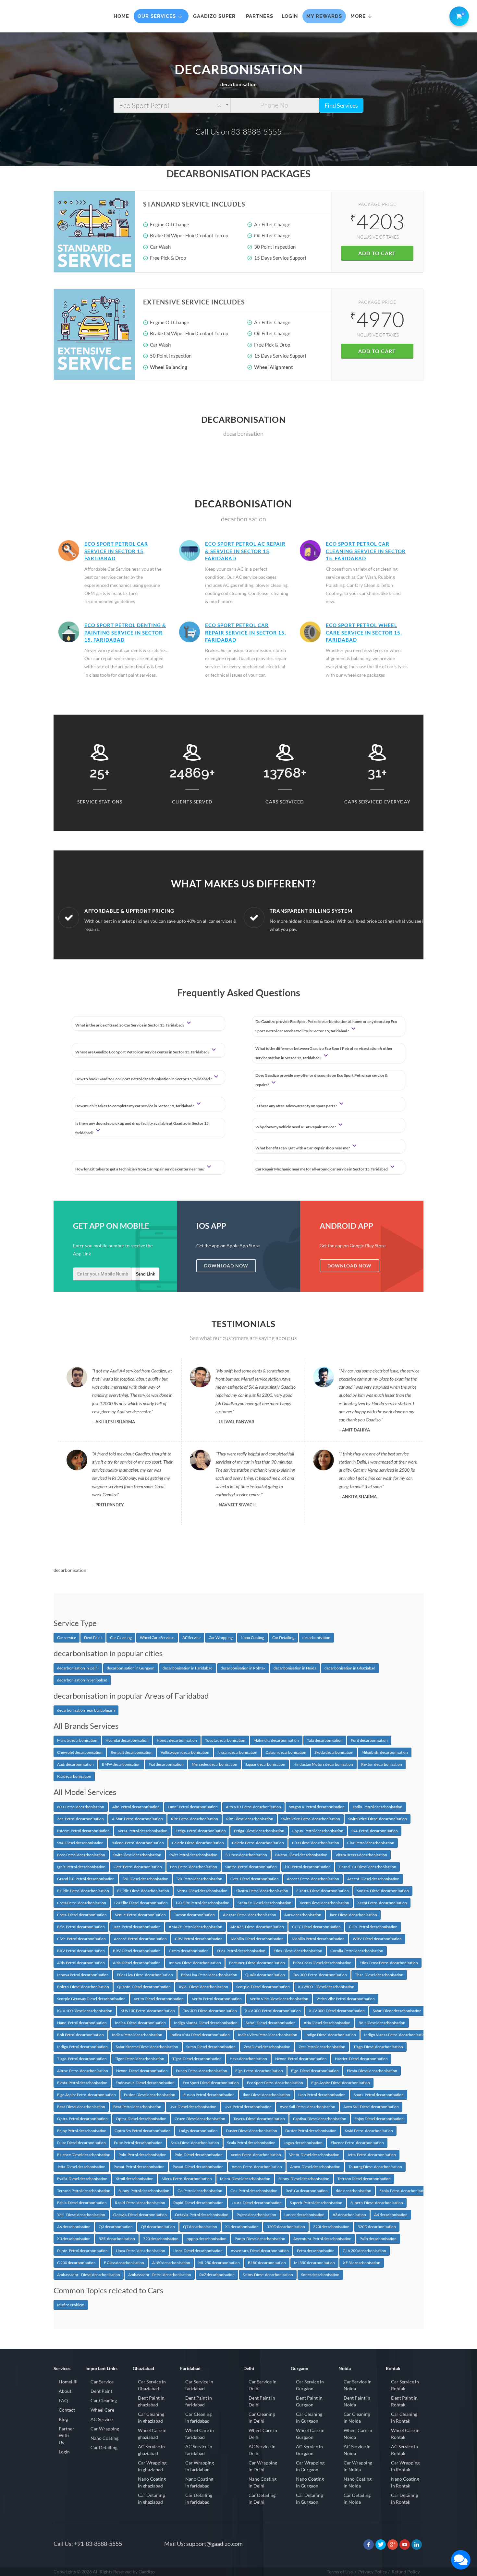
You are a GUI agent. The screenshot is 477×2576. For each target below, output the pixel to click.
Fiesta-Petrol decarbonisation (82, 2083)
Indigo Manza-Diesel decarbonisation (206, 2023)
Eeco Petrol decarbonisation (81, 1855)
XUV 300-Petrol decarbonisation (273, 2011)
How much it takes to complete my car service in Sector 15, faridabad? (135, 1106)
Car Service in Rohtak (405, 2385)
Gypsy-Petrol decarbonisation (318, 1831)
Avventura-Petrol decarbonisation (322, 2239)
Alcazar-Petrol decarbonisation (250, 1915)
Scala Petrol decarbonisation (251, 2143)
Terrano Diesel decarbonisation (364, 2179)
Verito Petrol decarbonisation (217, 1999)
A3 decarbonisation (349, 2215)
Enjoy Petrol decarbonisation (82, 2131)
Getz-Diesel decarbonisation (255, 1879)
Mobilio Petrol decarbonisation (318, 1939)
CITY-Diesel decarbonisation (316, 1927)
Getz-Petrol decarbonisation (138, 1867)
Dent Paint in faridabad (199, 2401)
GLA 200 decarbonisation (364, 2251)
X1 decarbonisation (242, 2227)
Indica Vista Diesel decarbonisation (200, 2035)
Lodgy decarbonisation (198, 2131)
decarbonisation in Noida (295, 1668)
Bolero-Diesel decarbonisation (83, 1987)
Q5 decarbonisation (158, 2227)
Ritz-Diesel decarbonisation (250, 1819)
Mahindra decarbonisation (276, 1740)
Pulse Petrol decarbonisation (138, 2143)
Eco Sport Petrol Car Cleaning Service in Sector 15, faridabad (366, 551)
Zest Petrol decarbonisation (322, 2047)
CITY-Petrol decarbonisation (373, 1927)
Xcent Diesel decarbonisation (324, 1903)
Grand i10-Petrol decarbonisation (86, 1879)
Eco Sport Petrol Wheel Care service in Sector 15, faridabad (364, 632)
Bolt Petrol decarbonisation (80, 2035)
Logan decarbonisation (303, 2143)
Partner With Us (67, 2435)
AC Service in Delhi (262, 2450)
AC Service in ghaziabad (151, 2450)
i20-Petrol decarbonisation (199, 1879)
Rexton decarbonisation (382, 1764)
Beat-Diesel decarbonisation (81, 2107)
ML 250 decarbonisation (219, 2263)
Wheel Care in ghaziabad (152, 2434)
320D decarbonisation (286, 2227)
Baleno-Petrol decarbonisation (138, 1843)
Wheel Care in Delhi (263, 2434)
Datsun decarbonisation (286, 1752)
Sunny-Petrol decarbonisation (144, 2191)
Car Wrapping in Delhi (263, 2466)
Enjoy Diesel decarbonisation (379, 2119)
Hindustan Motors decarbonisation (323, 1764)
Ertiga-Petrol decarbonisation (201, 1831)
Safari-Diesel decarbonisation (271, 2023)
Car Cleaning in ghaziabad (151, 2417)
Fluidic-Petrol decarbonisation (83, 1891)
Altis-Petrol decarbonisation (81, 1963)
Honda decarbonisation (177, 1740)
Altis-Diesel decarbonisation (137, 1963)
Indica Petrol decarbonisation (137, 2035)
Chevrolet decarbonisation (80, 1752)
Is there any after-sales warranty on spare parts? (296, 1106)
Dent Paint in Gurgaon (309, 2401)
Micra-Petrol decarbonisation (187, 2179)
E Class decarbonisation (124, 2263)
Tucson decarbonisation (194, 1915)
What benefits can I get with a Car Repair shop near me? (303, 1148)
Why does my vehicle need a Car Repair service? (296, 1127)
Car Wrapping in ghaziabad (152, 2466)
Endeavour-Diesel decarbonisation (145, 2083)
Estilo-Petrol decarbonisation (378, 1807)
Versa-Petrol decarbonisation (143, 1831)
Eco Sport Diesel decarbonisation (211, 2083)
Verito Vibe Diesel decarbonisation (279, 1999)
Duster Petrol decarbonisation (311, 2131)
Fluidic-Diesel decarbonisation (143, 1891)
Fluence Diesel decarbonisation (84, 2155)
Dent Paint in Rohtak (404, 2401)
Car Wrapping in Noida (358, 2466)
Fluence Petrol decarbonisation (357, 2143)
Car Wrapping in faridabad (200, 2466)
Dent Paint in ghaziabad (151, 2401)
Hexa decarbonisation (248, 2059)
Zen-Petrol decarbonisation (80, 1819)
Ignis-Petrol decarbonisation (81, 1867)
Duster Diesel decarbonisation (251, 2131)
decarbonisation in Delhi (78, 1668)
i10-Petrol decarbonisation (308, 1867)
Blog (63, 2419)
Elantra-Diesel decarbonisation (323, 1891)
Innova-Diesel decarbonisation (195, 1963)
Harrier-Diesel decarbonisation (361, 2059)
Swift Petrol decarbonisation (193, 1855)
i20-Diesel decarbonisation (146, 1879)
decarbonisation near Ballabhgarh (86, 1710)
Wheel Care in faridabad (200, 2434)
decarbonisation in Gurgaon (131, 1668)
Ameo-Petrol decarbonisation (257, 2167)
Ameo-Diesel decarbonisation (315, 2167)
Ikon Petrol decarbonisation (322, 2095)
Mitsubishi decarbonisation (385, 1752)
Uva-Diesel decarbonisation (193, 2107)
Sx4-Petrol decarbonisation (375, 1831)
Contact (67, 2410)
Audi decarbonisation (75, 1764)
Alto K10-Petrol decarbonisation (253, 1807)
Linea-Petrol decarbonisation (141, 2251)
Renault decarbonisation (132, 1752)
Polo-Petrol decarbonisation (142, 2155)
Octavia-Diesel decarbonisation (140, 2215)
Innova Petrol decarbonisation (83, 1975)
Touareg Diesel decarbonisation (375, 2167)
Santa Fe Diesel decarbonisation (264, 1903)
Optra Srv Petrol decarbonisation (143, 2131)
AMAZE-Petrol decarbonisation (196, 1927)
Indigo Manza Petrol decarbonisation (396, 2035)
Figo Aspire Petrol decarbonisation (86, 2095)
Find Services (341, 105)
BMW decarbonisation (121, 1764)
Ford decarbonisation (369, 1740)
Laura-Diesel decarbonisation (257, 2203)
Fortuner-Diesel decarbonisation (257, 1963)
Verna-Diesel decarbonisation (202, 1891)
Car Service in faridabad (199, 2385)
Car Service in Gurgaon (310, 2385)
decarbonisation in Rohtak (243, 1668)
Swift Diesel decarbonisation (137, 1855)
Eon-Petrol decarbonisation (194, 1867)
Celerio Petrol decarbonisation (258, 1843)
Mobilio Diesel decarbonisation (257, 1939)
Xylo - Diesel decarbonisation (203, 1987)
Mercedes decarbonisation (214, 1764)
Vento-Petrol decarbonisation (256, 2155)
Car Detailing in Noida (357, 2499)
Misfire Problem (71, 2305)
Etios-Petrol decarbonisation (241, 1951)
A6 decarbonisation (74, 2227)
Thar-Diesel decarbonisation (379, 1975)
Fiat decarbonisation (166, 1764)
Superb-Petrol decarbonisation (316, 2203)
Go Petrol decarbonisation (200, 2191)
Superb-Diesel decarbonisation (377, 2203)
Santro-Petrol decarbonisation (251, 1867)
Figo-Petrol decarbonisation (259, 2071)
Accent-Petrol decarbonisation (313, 1879)
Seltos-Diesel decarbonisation (268, 2275)
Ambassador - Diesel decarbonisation (89, 2275)
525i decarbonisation (117, 2239)
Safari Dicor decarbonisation (397, 2011)
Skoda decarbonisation (334, 1752)
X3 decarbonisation (74, 2239)
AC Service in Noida (357, 2450)
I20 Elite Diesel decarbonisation (141, 1903)
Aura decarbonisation (303, 1915)
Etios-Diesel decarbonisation (298, 1951)
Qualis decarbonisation (265, 1975)
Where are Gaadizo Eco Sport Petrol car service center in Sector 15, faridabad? (143, 1052)
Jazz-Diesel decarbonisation (353, 1915)
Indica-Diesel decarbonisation (140, 2023)
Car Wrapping (221, 1638)
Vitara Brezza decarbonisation (361, 1855)
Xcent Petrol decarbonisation (382, 1903)
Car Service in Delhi (263, 2385)
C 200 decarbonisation (76, 2263)
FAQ (63, 2400)
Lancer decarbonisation (304, 2215)
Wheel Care (102, 2410)
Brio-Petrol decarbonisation (81, 1927)
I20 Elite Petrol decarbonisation (203, 1903)
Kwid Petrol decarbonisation (369, 2131)
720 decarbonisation (161, 2239)
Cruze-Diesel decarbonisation (200, 2119)
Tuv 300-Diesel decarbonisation (210, 2011)
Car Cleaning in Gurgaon (309, 2417)
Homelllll (68, 2382)
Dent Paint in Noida (357, 2401)
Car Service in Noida (358, 2385)
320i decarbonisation (331, 2227)
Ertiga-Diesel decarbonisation (259, 1831)
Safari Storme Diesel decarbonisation (147, 2047)
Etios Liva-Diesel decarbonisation (145, 1975)
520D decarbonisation (377, 2227)
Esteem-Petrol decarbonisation (83, 1831)
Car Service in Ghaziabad (152, 2385)
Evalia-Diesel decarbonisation (82, 2179)
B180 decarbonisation (267, 2263)
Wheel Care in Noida (358, 2434)
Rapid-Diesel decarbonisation (198, 2203)
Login (64, 2452)
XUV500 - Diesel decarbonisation (326, 1987)
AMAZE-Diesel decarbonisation (257, 1927)
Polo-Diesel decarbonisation (199, 2155)
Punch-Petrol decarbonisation (202, 2071)
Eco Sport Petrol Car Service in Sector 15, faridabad (116, 551)
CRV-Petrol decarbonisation (199, 1939)
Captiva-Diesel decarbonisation (320, 2119)
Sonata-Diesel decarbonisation (383, 1891)
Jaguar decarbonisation (265, 1764)
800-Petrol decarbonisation (81, 1807)
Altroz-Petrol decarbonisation (83, 2071)
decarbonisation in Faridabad (188, 1668)
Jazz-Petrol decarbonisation (137, 1927)
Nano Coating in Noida (358, 2482)
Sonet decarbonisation (320, 2275)
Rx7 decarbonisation (217, 2275)
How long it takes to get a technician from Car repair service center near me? (140, 1169)
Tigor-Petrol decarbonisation (140, 2059)
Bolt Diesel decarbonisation (382, 2023)
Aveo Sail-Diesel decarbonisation (371, 2107)
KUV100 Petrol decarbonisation (148, 2011)
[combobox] (172, 105)
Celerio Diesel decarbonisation (198, 1843)
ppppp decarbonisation (207, 2239)
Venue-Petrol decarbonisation (140, 1915)
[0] (458, 15)
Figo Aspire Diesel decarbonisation (341, 2083)
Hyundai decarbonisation (127, 1740)
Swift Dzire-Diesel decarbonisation (378, 1819)
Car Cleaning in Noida (357, 2417)
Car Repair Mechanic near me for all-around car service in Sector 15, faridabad (322, 1169)
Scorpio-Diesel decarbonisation (263, 1987)
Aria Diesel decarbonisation (327, 2023)
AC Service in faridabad (199, 2450)
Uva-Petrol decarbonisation (248, 2107)
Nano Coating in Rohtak (405, 2482)
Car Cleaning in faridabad (198, 2417)
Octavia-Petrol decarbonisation (202, 2215)
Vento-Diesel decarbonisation (314, 2155)
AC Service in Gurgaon (309, 2450)
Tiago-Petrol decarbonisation (82, 2059)
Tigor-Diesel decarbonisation (197, 2059)
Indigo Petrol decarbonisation (82, 2047)
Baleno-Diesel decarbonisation (301, 1855)
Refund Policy (406, 2572)
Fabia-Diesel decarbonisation (82, 2203)
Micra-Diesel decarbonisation (245, 2179)
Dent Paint (93, 1638)
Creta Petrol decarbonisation (82, 1903)
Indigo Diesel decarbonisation (331, 2035)
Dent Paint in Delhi (262, 2401)
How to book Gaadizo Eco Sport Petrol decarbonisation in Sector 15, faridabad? (144, 1079)
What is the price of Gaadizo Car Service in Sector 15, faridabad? (130, 1025)
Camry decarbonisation (189, 1951)
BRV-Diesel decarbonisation (137, 1951)
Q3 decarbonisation (116, 2227)
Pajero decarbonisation (256, 2215)
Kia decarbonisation (74, 1776)
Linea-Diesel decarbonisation (198, 2251)
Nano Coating (252, 1638)
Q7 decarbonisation (200, 2227)
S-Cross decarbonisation (246, 1855)
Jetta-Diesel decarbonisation (81, 2167)
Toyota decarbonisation (225, 1740)
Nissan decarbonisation (237, 1752)
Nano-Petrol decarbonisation (82, 2023)
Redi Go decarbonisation (307, 2191)
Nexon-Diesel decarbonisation (142, 2071)
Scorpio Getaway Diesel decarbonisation (91, 1999)
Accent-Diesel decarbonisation (373, 1879)
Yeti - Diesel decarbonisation (81, 2215)
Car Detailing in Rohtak (404, 2499)
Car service (67, 1638)
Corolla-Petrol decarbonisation (357, 1951)
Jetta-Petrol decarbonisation (372, 2155)
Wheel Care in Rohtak (405, 2434)
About (65, 2391)
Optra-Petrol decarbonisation (82, 2119)
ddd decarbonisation (354, 2191)
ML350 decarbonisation (314, 2263)
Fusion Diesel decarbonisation (150, 2095)
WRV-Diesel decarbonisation (377, 1939)
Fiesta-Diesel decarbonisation (372, 2071)
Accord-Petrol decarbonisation (140, 1939)
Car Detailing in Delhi (262, 2499)
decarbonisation (316, 1638)
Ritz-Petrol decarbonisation (195, 1819)
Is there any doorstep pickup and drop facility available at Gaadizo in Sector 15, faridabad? (142, 1128)
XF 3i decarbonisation (362, 2263)
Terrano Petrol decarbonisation (84, 2191)
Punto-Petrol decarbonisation (82, 2251)
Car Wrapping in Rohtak (405, 2466)
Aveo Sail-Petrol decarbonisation (307, 2107)
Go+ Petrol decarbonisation (254, 2191)
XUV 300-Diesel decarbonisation (337, 2011)
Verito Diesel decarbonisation (159, 1999)
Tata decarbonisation (325, 1740)
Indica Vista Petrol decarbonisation (268, 2035)
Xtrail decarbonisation (135, 2179)
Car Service (102, 2382)
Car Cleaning (121, 1638)
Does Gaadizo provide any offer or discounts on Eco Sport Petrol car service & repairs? (322, 1080)
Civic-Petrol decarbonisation (81, 1939)
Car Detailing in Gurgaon (309, 2499)
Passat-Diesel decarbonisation (198, 2167)
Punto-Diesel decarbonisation (260, 2239)
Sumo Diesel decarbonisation (211, 2047)
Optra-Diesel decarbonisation (141, 2119)
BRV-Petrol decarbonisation (81, 1951)
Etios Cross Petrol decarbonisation (389, 1963)
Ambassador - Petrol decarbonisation (160, 2275)
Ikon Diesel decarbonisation (266, 2095)
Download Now (226, 1266)
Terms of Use (340, 2572)
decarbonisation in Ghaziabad (350, 1668)
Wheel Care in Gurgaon (310, 2434)
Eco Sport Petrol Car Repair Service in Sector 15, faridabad (245, 632)
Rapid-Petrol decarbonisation (140, 2203)
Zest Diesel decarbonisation (267, 2047)
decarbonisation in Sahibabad (82, 1680)
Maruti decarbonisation (77, 1740)
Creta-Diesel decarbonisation (82, 1915)
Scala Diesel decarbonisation (195, 2143)
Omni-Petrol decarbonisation (193, 1807)
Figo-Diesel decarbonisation (315, 2071)
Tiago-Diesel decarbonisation (378, 2047)
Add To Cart (377, 253)
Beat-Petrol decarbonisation (137, 2107)
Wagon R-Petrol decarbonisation (317, 1807)
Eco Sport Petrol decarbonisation (275, 2083)
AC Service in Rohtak (404, 2450)
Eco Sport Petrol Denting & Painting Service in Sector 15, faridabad (125, 632)
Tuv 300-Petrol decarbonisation (320, 1975)
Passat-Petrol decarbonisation (139, 2167)
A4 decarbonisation (391, 2215)
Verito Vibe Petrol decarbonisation (346, 1999)
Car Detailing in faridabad (199, 2499)
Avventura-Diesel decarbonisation (260, 2251)
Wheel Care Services (157, 1638)
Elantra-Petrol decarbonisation (262, 1891)
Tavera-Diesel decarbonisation (259, 2119)
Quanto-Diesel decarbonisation (144, 1987)
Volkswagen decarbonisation (185, 1752)
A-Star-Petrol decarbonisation (137, 1819)
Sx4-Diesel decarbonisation (80, 1843)
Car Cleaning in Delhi (262, 2417)
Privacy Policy (373, 2572)
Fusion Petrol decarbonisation (209, 2095)
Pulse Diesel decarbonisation (81, 2143)
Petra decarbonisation (316, 2251)
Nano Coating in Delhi (263, 2482)
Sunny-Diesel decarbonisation (304, 2179)
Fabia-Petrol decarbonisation (404, 2191)
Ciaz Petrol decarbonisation (371, 1843)
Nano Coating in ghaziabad (152, 2482)
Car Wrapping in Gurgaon (310, 2466)
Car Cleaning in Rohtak (404, 2417)
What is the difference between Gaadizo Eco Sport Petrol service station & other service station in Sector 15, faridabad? (324, 1053)
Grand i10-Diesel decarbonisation (367, 1867)
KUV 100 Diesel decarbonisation (85, 2011)
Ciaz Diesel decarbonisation (316, 1843)
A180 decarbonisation (171, 2263)
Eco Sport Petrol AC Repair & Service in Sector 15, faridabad (245, 551)
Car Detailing (283, 1638)
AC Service (191, 1638)
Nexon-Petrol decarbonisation (301, 2059)
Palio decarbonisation (378, 2239)
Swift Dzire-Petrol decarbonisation (311, 1819)
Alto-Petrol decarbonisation (136, 1807)
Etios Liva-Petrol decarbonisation (209, 1975)
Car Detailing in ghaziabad (151, 2499)
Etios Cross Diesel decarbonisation (322, 1963)
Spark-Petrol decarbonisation (379, 2095)
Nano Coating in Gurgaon (310, 2482)
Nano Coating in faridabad (199, 2482)
